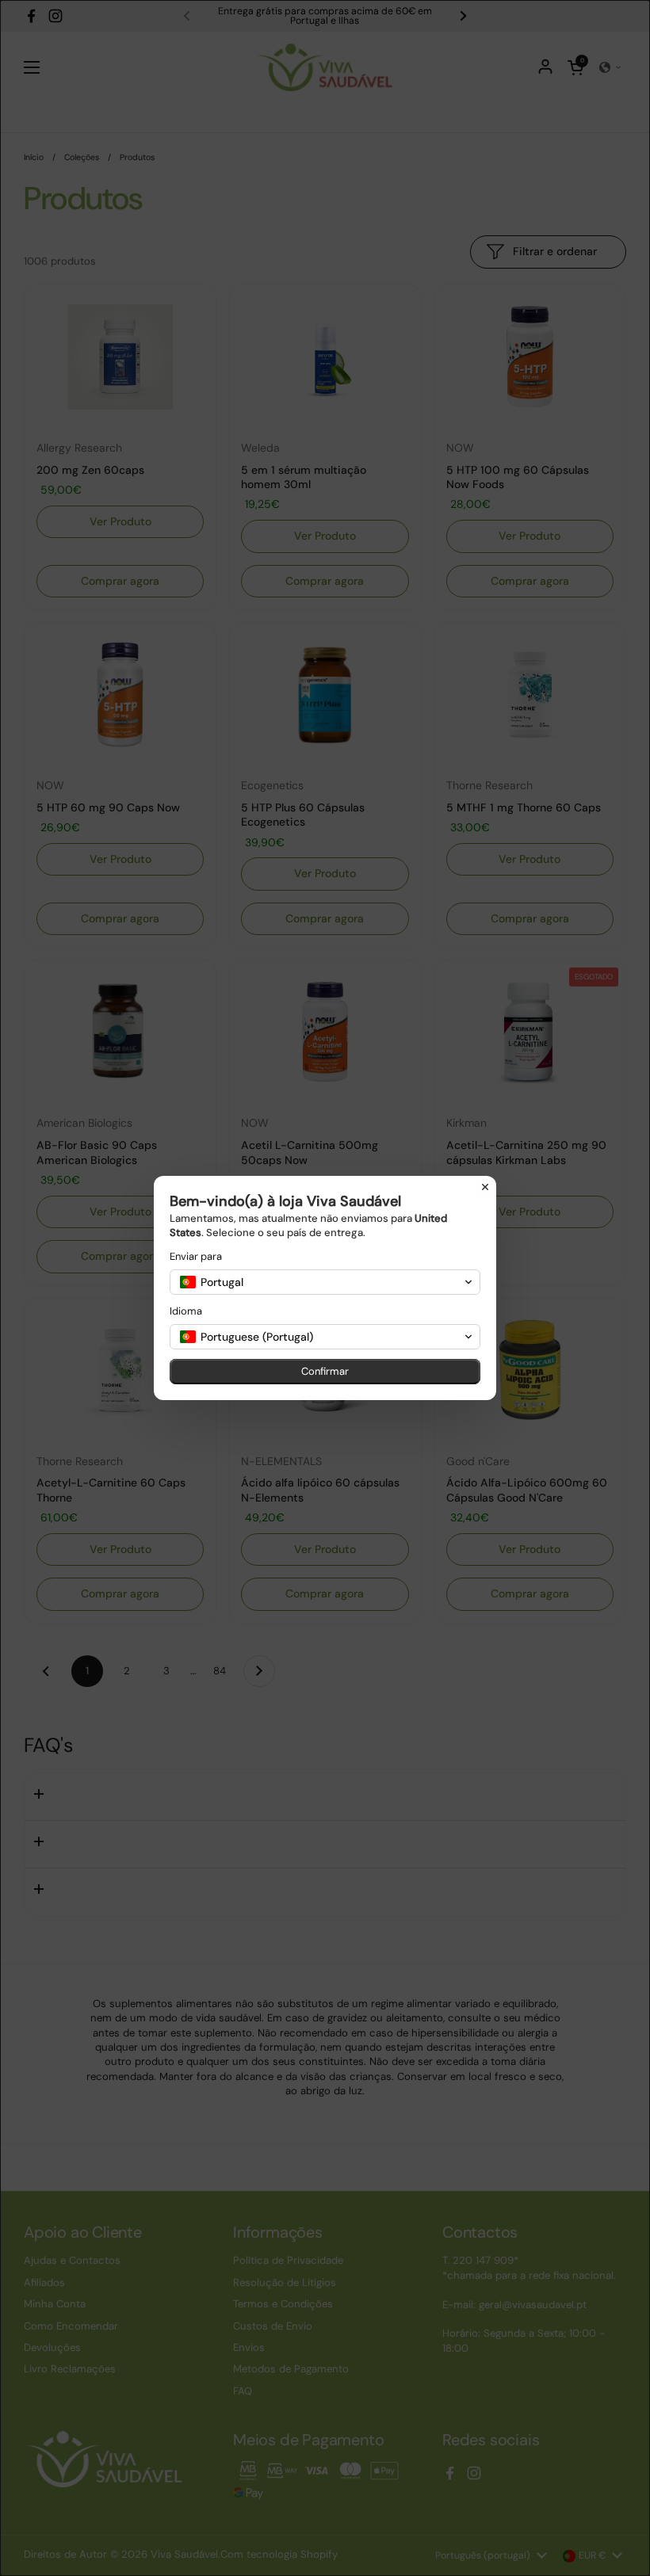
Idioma (186, 1311)
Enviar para (196, 1256)
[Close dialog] (485, 1187)
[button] (325, 1282)
